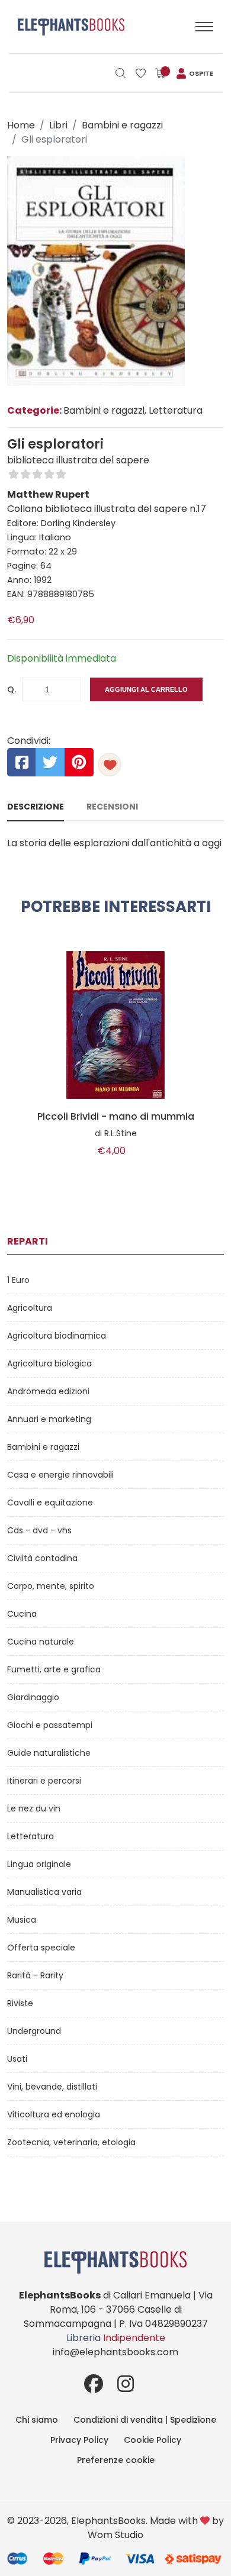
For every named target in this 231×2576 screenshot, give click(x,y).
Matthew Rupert (48, 494)
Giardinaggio (33, 1697)
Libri (58, 125)
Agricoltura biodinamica (57, 1336)
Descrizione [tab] (36, 807)
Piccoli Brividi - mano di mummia (116, 1117)
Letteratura (31, 1836)
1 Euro (18, 1280)
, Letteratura (174, 410)
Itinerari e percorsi (44, 1781)
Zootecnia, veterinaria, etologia (71, 2142)
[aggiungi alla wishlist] (110, 765)
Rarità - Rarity (35, 1975)
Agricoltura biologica (49, 1363)
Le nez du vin (34, 1808)
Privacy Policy (79, 2440)
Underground (34, 2031)
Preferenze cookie (116, 2460)
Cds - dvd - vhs (39, 1530)
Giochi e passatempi (50, 1725)
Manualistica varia (44, 1892)
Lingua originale (39, 1864)
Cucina (22, 1614)
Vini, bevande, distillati (52, 2087)
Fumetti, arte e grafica (54, 1669)
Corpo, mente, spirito (51, 1586)
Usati (17, 2059)
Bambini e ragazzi (122, 125)
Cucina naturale (41, 1642)
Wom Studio (115, 2535)
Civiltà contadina (42, 1558)
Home (21, 125)
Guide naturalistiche (49, 1753)
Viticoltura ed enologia (54, 2114)
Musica (22, 1920)
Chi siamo (37, 2420)
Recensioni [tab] (112, 807)
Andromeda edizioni (48, 1391)
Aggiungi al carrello (146, 689)
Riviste (20, 2003)
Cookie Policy (153, 2440)
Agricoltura (30, 1308)
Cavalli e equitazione (50, 1503)
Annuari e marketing (49, 1419)
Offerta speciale (41, 1948)
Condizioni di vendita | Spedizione (145, 2420)
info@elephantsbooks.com (115, 2352)
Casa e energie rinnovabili (60, 1475)
